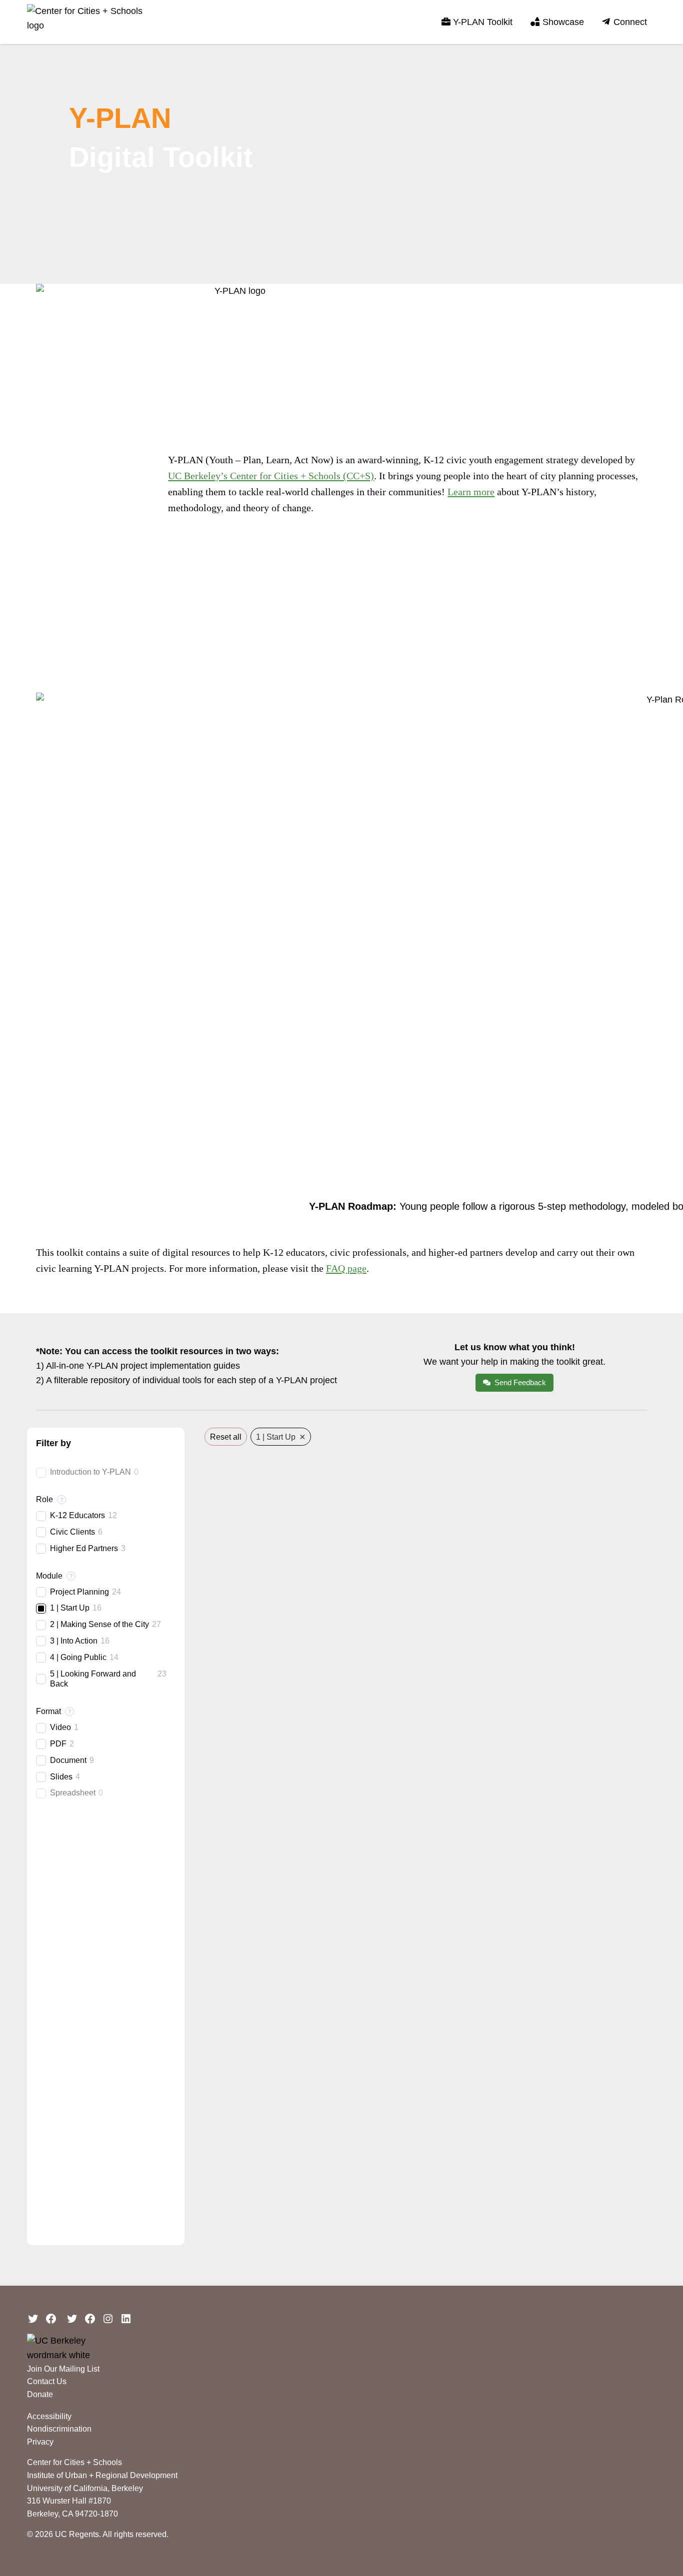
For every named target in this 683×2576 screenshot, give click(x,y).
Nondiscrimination (59, 2429)
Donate (40, 2394)
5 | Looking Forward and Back (93, 1679)
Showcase (563, 22)
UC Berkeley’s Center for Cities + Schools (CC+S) (271, 476)
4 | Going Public (78, 1657)
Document (68, 1760)
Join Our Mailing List (63, 2369)
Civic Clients (72, 1531)
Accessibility (49, 2416)
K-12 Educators (77, 1515)
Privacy (40, 2442)
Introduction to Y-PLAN (90, 1472)
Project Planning (79, 1591)
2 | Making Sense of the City (99, 1624)
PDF (58, 1743)
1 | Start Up (70, 1608)
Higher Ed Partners (84, 1548)
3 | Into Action (74, 1640)
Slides (61, 1776)
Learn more (471, 492)
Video (60, 1727)
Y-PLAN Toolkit (483, 22)
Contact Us (47, 2381)
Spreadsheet (73, 1793)
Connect (630, 22)
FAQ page (346, 1268)
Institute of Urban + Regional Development (102, 2475)
